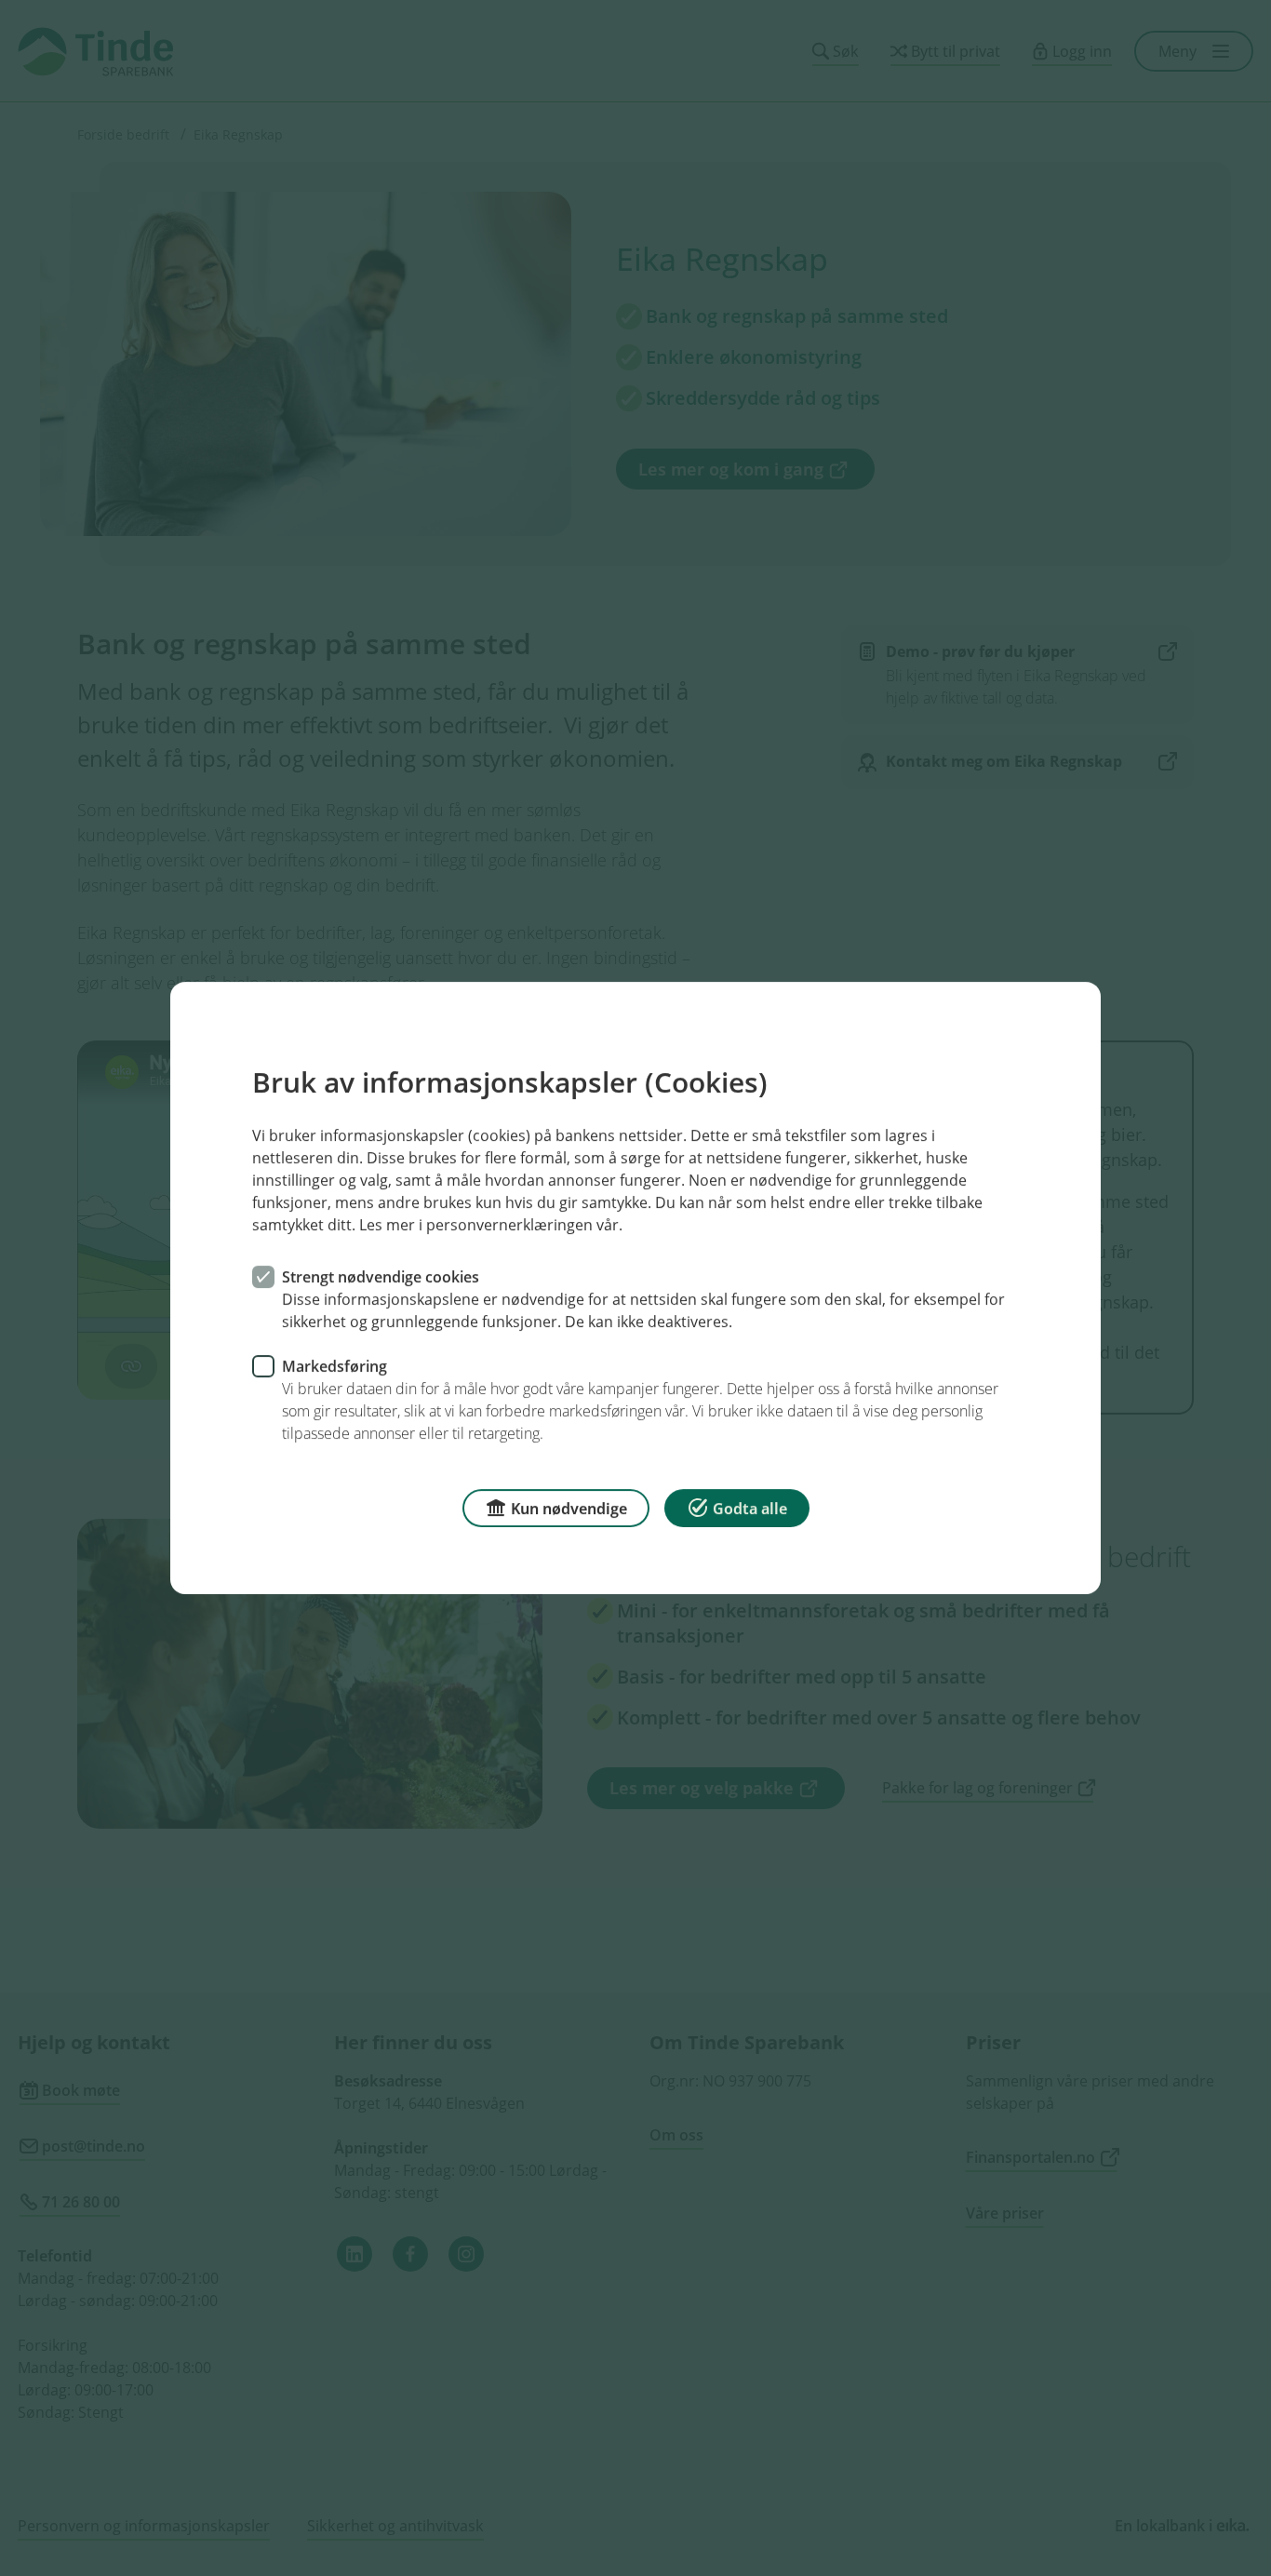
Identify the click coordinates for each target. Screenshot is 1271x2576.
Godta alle (750, 1509)
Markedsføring (334, 1366)
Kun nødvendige (569, 1509)
